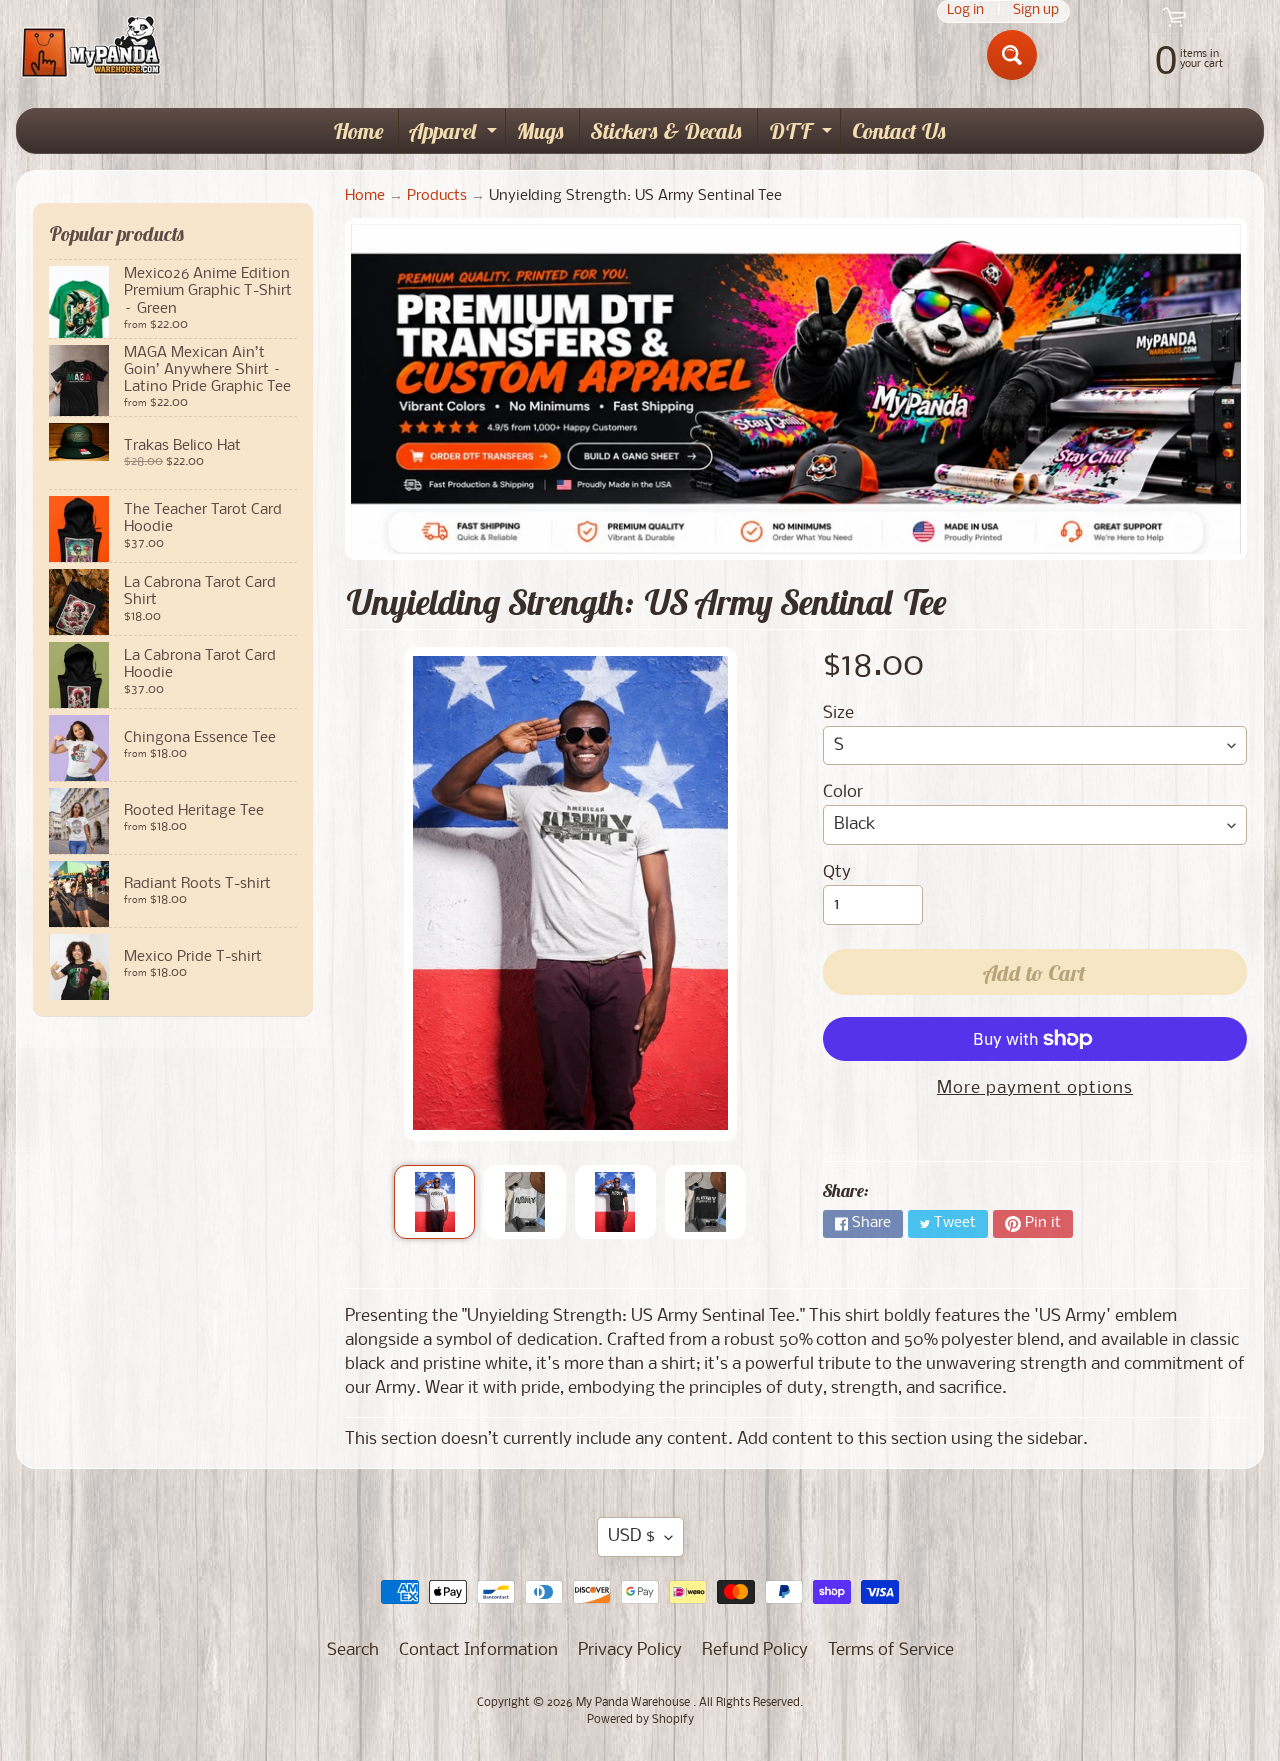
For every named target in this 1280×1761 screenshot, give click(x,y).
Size (838, 713)
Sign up (1036, 11)
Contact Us (899, 131)
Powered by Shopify (640, 1720)
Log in (965, 11)
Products (437, 196)
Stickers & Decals (667, 131)
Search (353, 1650)
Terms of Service (891, 1650)
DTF (803, 135)
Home (358, 131)
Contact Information (478, 1650)
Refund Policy (755, 1650)
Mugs (541, 131)
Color (843, 792)
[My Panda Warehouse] (91, 46)
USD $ (631, 1536)
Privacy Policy (630, 1650)
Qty (837, 872)
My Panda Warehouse (634, 1703)
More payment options (1035, 1088)
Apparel (456, 135)
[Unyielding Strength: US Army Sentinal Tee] (434, 1202)
